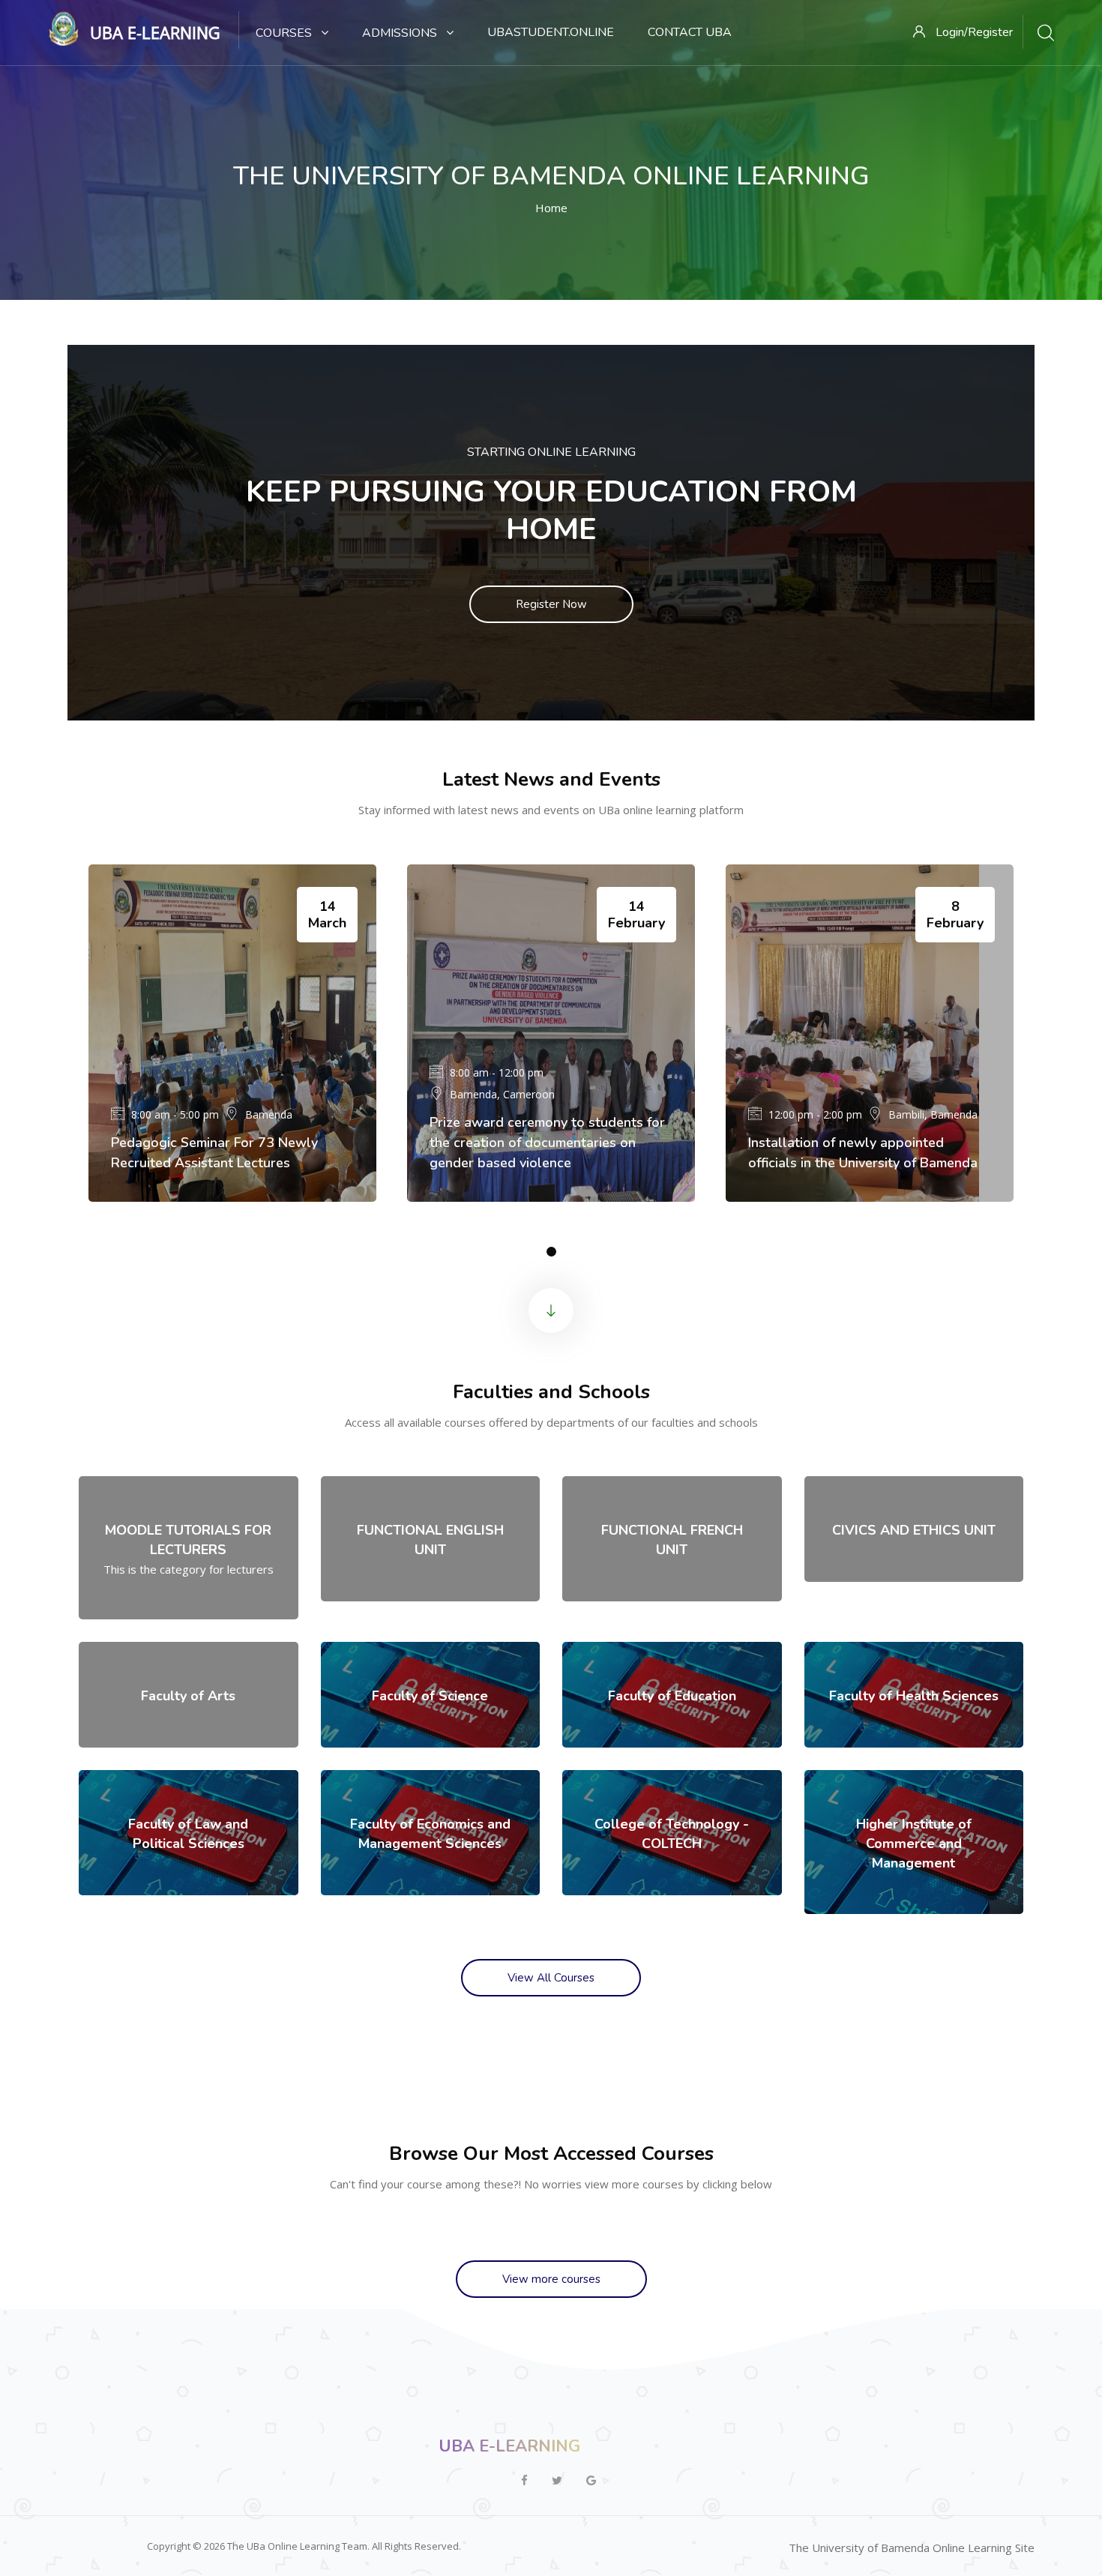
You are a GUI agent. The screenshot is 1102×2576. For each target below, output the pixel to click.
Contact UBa (690, 32)
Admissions (401, 33)
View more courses (551, 2279)
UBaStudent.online (551, 32)
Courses (285, 33)
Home (551, 208)
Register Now (551, 604)
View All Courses (551, 1978)
